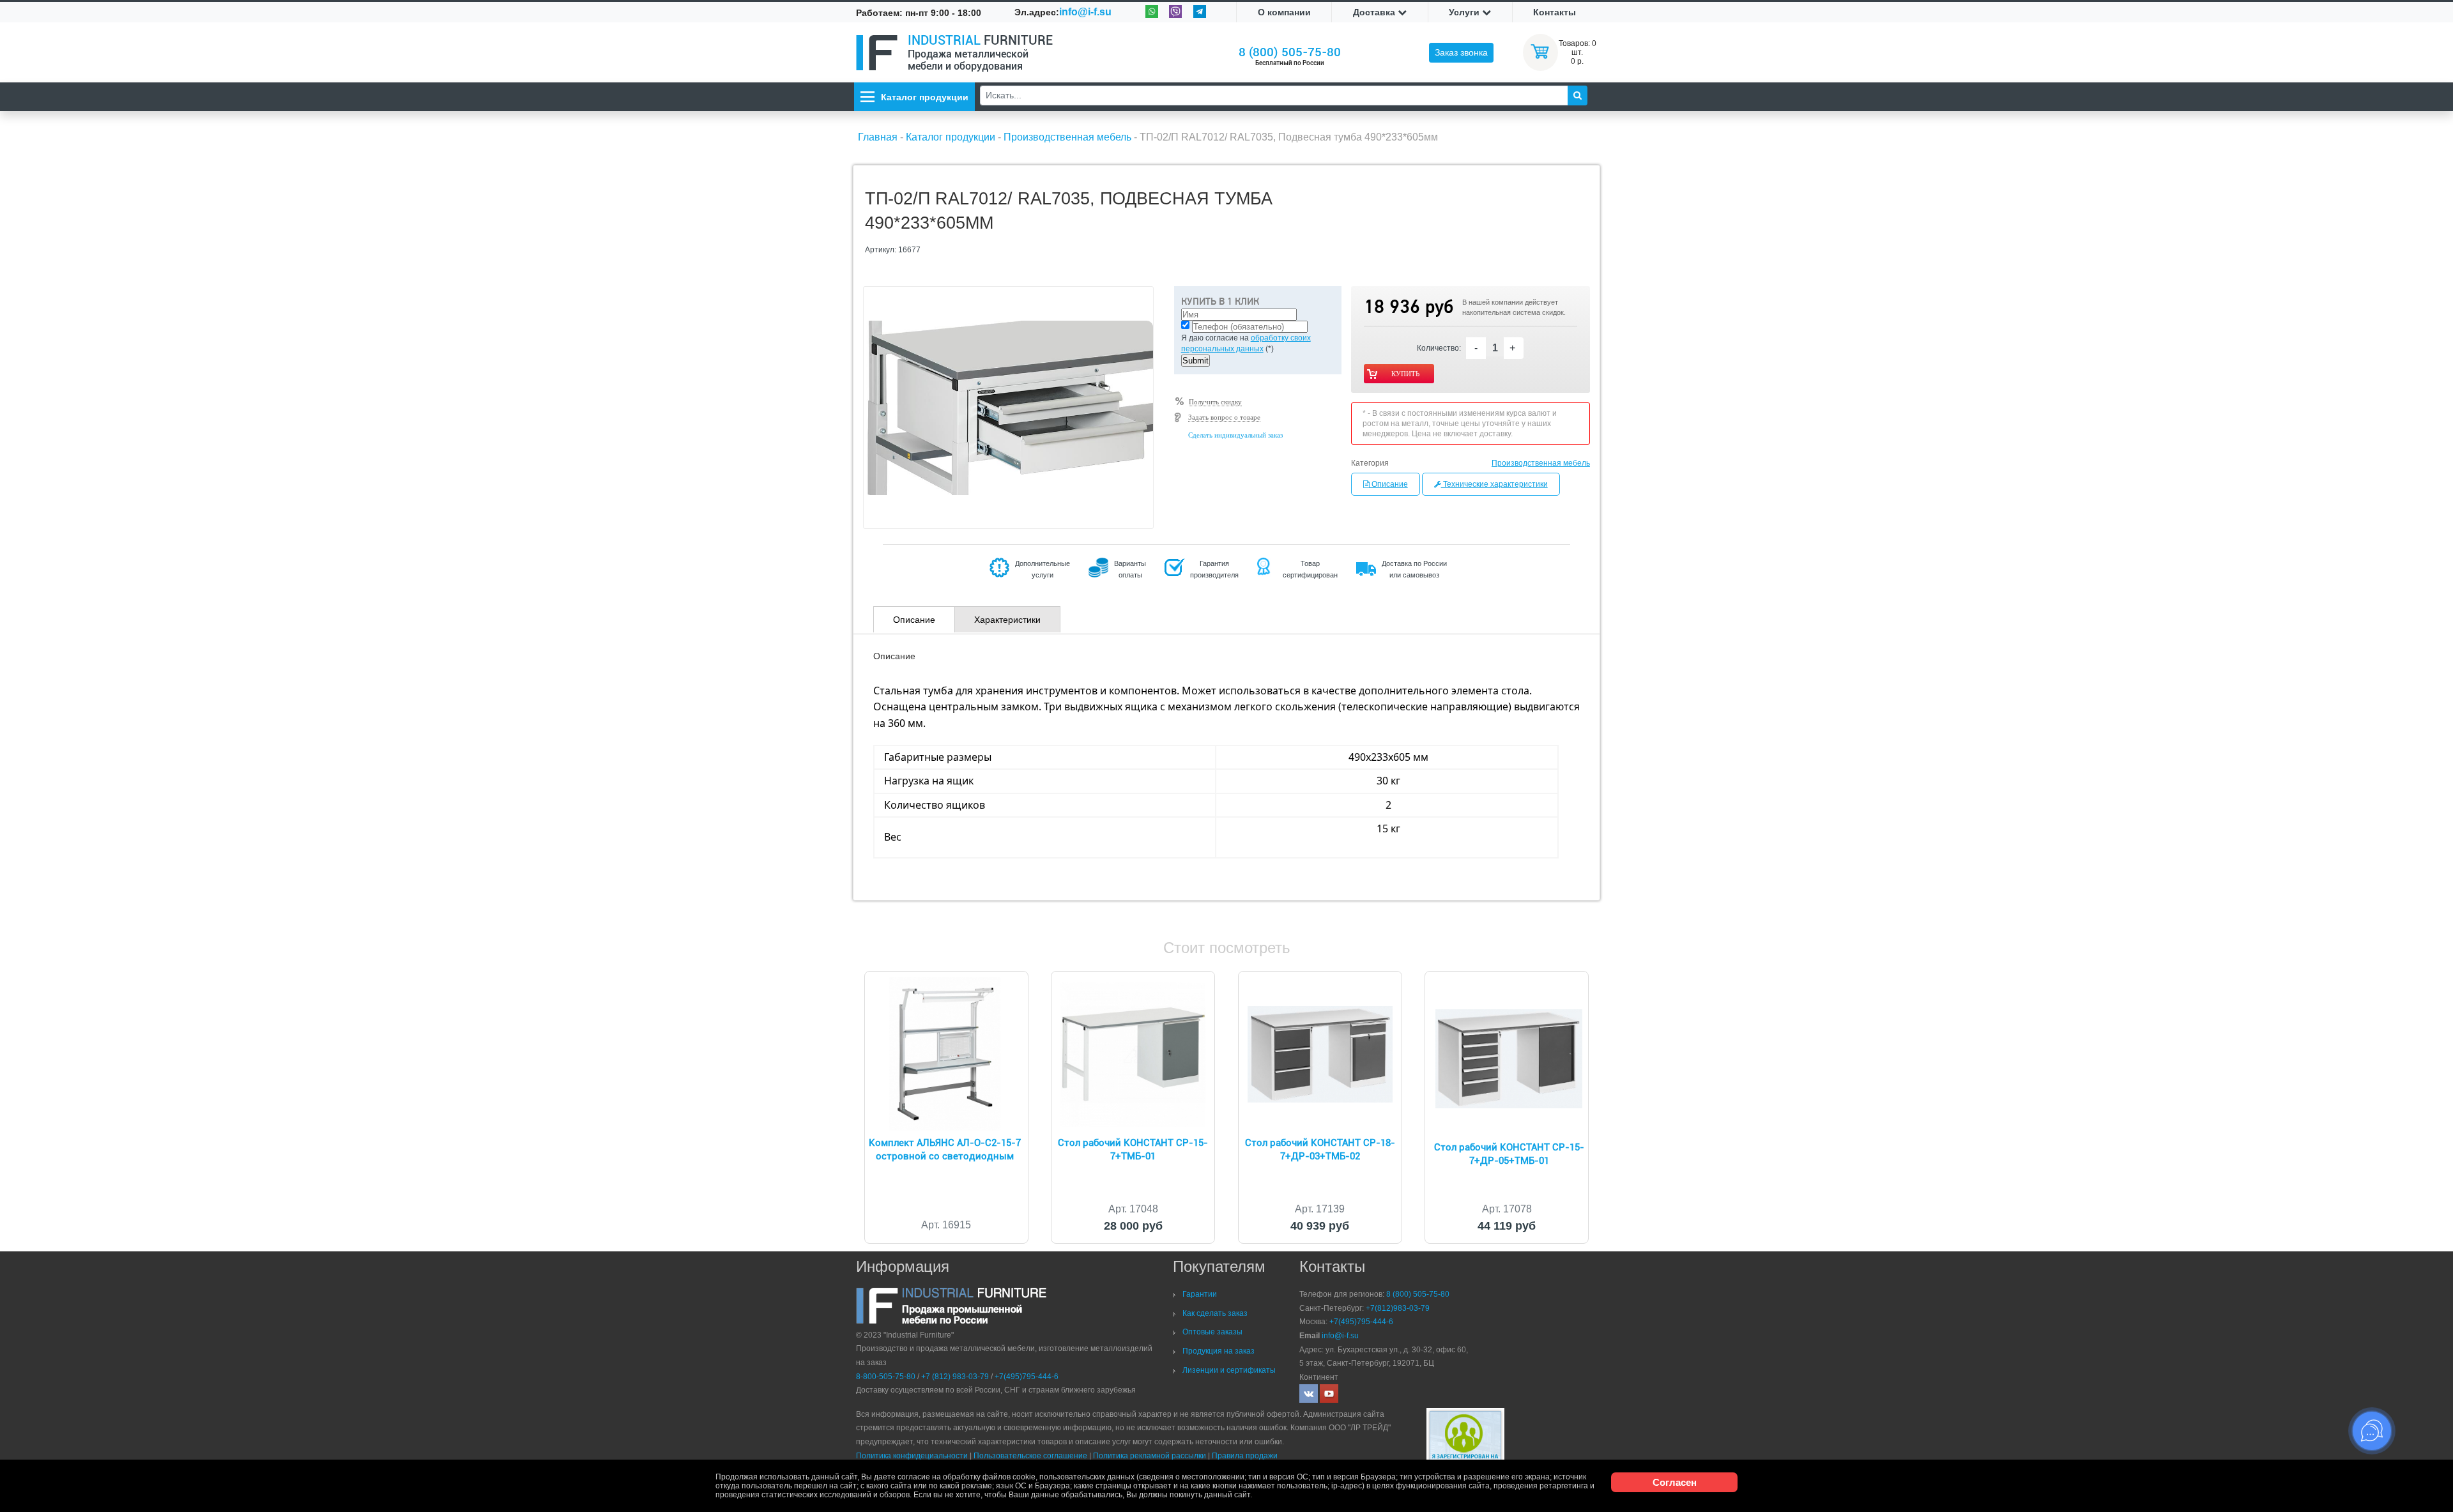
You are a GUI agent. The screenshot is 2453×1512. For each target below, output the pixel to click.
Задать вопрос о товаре (1224, 417)
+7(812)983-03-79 (1398, 1308)
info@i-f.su (1085, 12)
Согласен (1675, 1482)
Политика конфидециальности (912, 1456)
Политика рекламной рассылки (1150, 1456)
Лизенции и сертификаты (1229, 1370)
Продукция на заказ (1219, 1351)
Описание (1389, 484)
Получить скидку (1215, 402)
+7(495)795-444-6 (1027, 1377)
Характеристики (1007, 620)
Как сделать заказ (1215, 1313)
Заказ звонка (1461, 52)
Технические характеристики (1494, 484)
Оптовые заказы (1212, 1332)
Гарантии (1200, 1294)
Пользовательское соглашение (1030, 1456)
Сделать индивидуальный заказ (1235, 435)
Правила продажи (1245, 1456)
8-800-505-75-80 (886, 1377)
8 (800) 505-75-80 (1290, 52)
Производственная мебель (1541, 463)
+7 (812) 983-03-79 (955, 1377)
